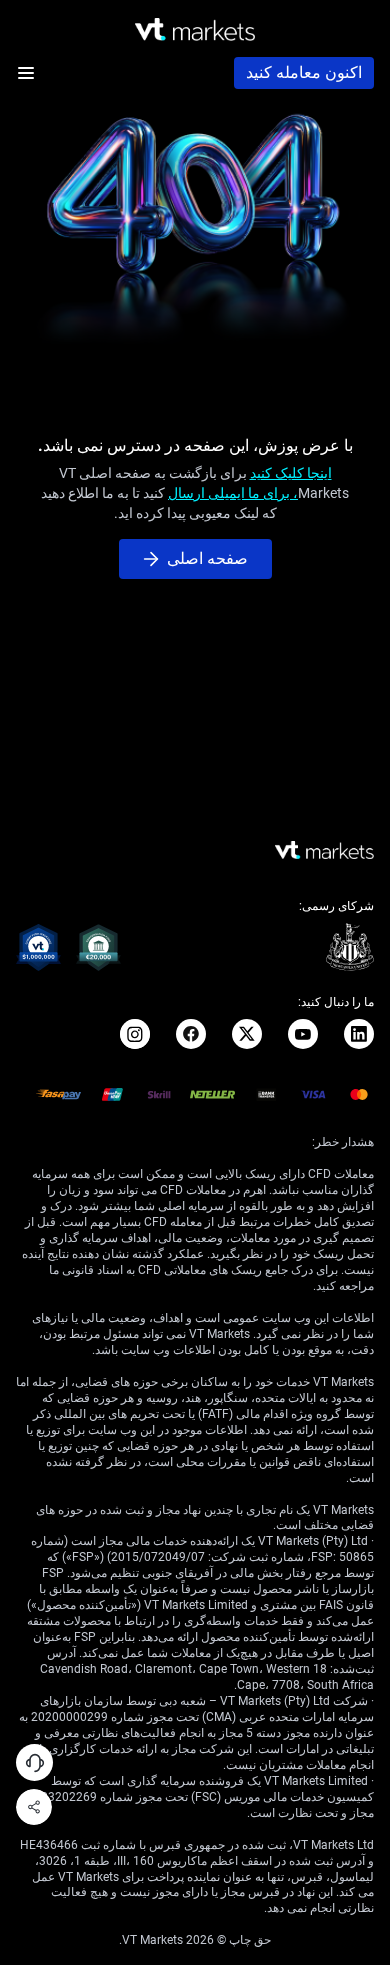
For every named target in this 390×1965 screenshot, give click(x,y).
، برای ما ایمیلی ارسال (233, 493)
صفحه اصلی (207, 558)
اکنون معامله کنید (304, 72)
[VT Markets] (195, 29)
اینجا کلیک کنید (291, 473)
